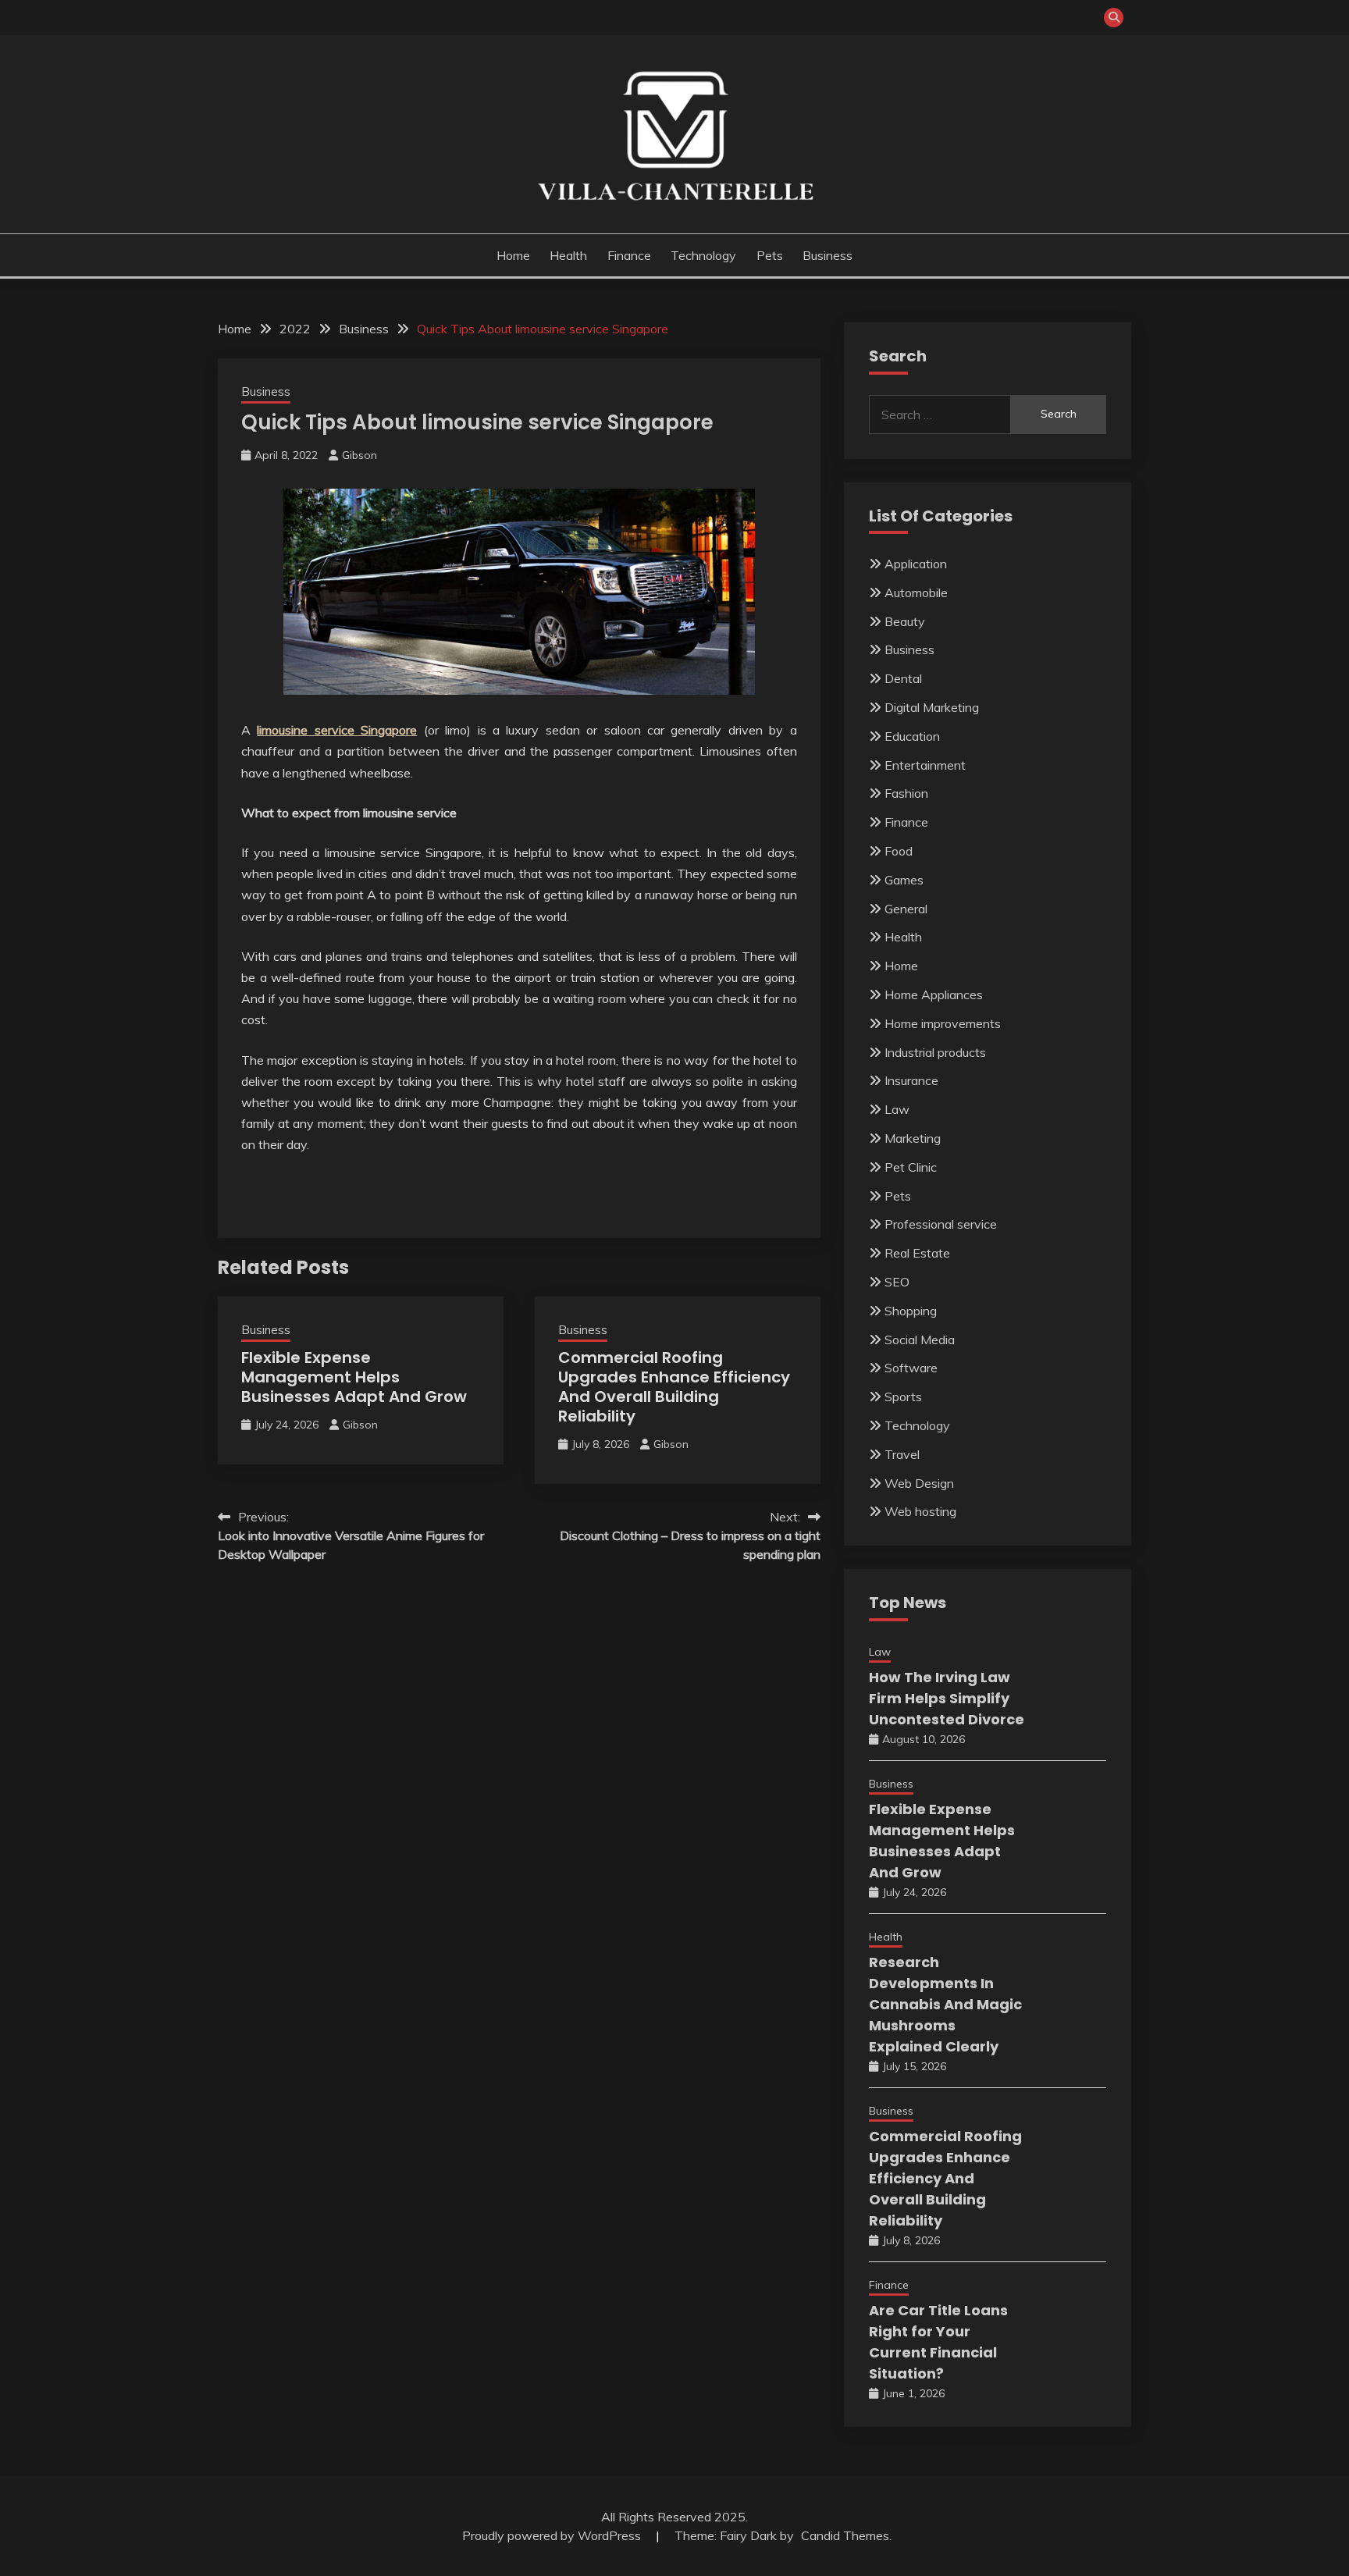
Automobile (916, 592)
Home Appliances (934, 994)
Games (904, 880)
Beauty (905, 621)
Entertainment (925, 765)
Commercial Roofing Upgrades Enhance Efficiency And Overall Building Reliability (674, 1387)
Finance (629, 255)
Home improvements (943, 1023)
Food (899, 851)
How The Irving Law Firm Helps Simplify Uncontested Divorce (947, 1698)
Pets (770, 255)
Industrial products (935, 1052)
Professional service (941, 1224)
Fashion (906, 793)
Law (897, 1109)
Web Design (919, 1483)
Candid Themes (845, 2535)
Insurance (911, 1080)
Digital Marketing (932, 707)
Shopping (911, 1311)
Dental (903, 678)
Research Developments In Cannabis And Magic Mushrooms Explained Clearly (945, 2004)
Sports (903, 1397)
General (906, 909)
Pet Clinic (911, 1167)
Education (912, 736)
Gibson (359, 455)
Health (568, 255)
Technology (703, 255)
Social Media (920, 1340)
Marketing (913, 1138)
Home (513, 255)
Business (828, 255)
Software (911, 1368)
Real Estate (917, 1253)
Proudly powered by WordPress (553, 2535)
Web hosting (920, 1511)
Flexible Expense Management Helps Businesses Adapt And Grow (354, 1377)
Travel (902, 1454)
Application (916, 564)
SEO (897, 1282)
